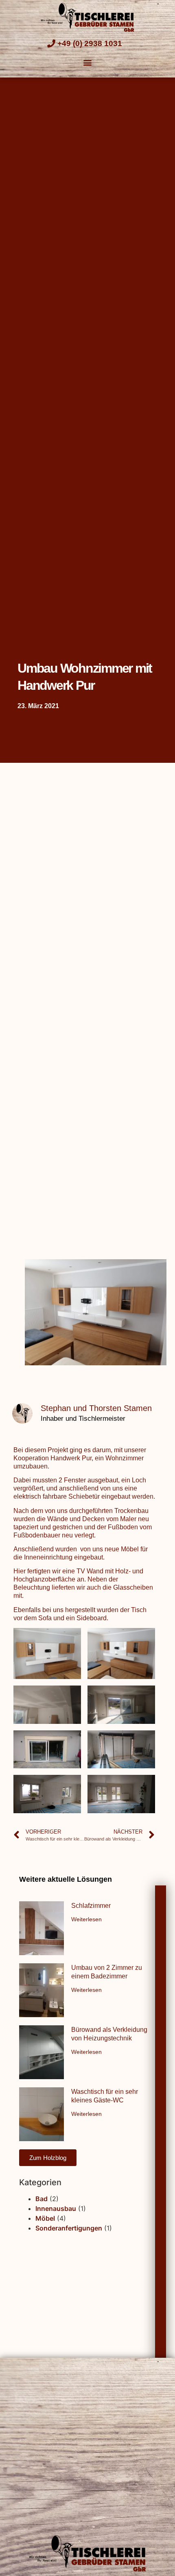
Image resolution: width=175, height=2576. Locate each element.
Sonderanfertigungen (69, 2228)
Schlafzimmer (91, 1906)
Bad (42, 2199)
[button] (88, 63)
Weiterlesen (86, 1919)
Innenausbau (56, 2208)
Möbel (45, 2218)
